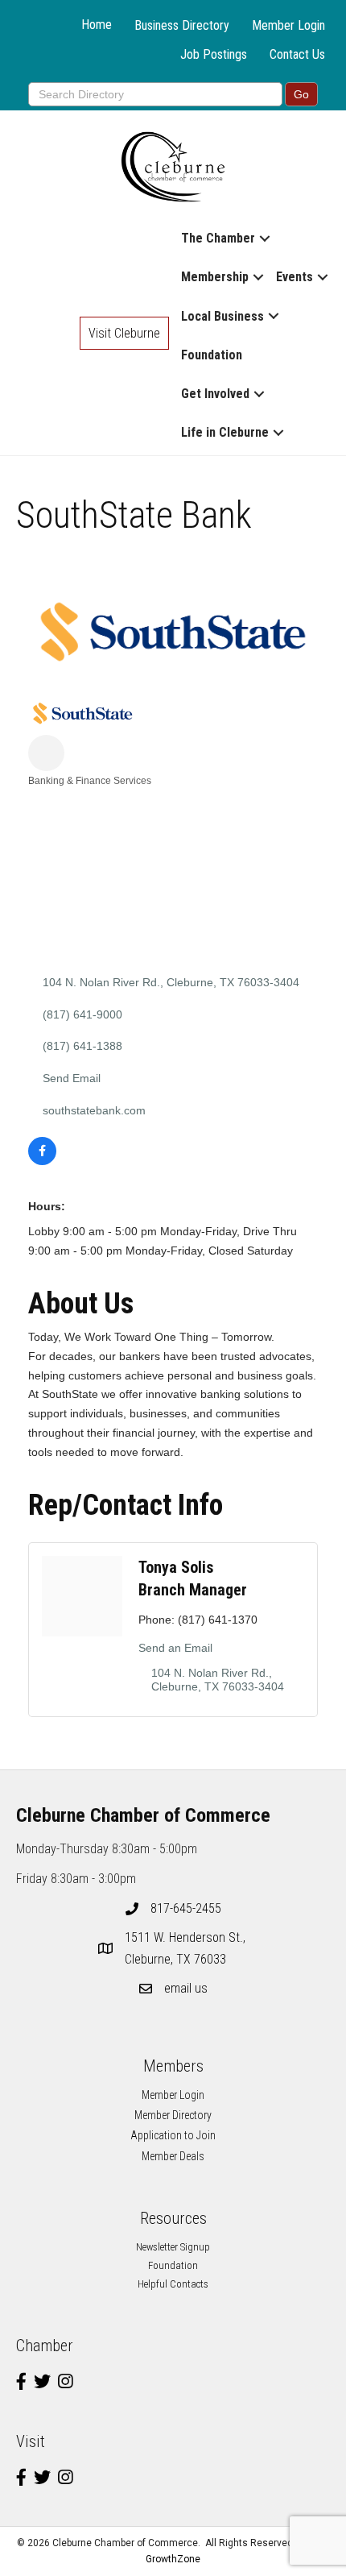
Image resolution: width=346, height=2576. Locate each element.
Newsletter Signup (173, 2247)
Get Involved (215, 394)
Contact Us (297, 54)
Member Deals (173, 2156)
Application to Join (173, 2135)
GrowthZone (173, 2559)
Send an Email (175, 1648)
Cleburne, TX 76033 (187, 1948)
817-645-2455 (186, 1908)
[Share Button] (46, 753)
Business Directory (182, 25)
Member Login (288, 25)
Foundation (212, 355)
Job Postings (214, 54)
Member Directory (173, 2115)
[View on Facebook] (42, 1161)
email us (186, 1988)
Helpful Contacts (173, 2284)
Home (97, 25)
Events (295, 277)
